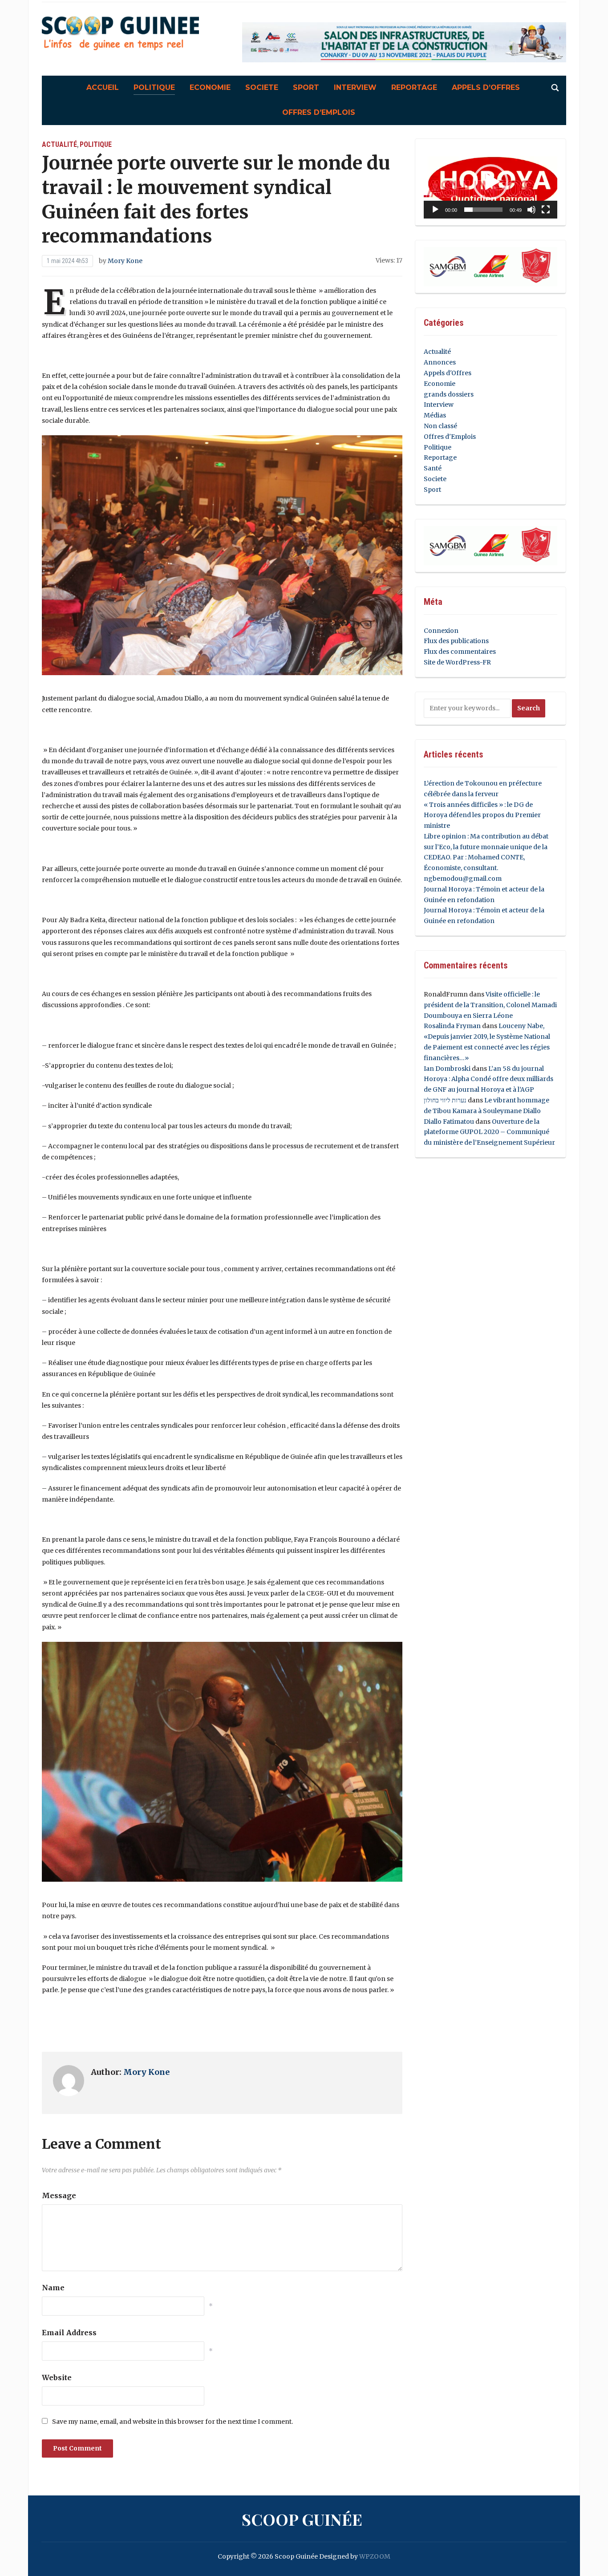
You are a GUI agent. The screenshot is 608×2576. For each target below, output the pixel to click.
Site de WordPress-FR (457, 662)
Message (59, 2195)
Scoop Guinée (302, 2519)
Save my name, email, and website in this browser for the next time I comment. (172, 2422)
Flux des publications (456, 641)
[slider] (483, 210)
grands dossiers (449, 394)
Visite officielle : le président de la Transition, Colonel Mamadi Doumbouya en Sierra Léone (490, 1005)
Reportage (414, 87)
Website (57, 2378)
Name (53, 2288)
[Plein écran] (546, 210)
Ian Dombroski (447, 1069)
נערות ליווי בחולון (445, 1100)
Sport (306, 87)
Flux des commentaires (460, 652)
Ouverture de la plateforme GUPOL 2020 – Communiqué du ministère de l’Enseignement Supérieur (489, 1132)
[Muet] (531, 210)
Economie (210, 87)
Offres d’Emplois (319, 112)
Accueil (103, 87)
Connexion (441, 631)
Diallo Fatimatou (449, 1122)
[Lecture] (435, 210)
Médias (435, 415)
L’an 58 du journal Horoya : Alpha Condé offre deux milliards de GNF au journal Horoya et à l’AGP (488, 1079)
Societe (262, 87)
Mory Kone (125, 261)
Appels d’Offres (486, 87)
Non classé (440, 426)
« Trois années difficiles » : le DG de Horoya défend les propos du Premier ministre (482, 815)
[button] (490, 182)
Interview (355, 87)
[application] (490, 182)
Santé (433, 468)
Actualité (59, 144)
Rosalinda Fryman (452, 1026)
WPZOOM (375, 2556)
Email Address (69, 2333)
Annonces (440, 362)
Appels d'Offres (448, 373)
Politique (154, 87)
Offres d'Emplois (450, 437)
